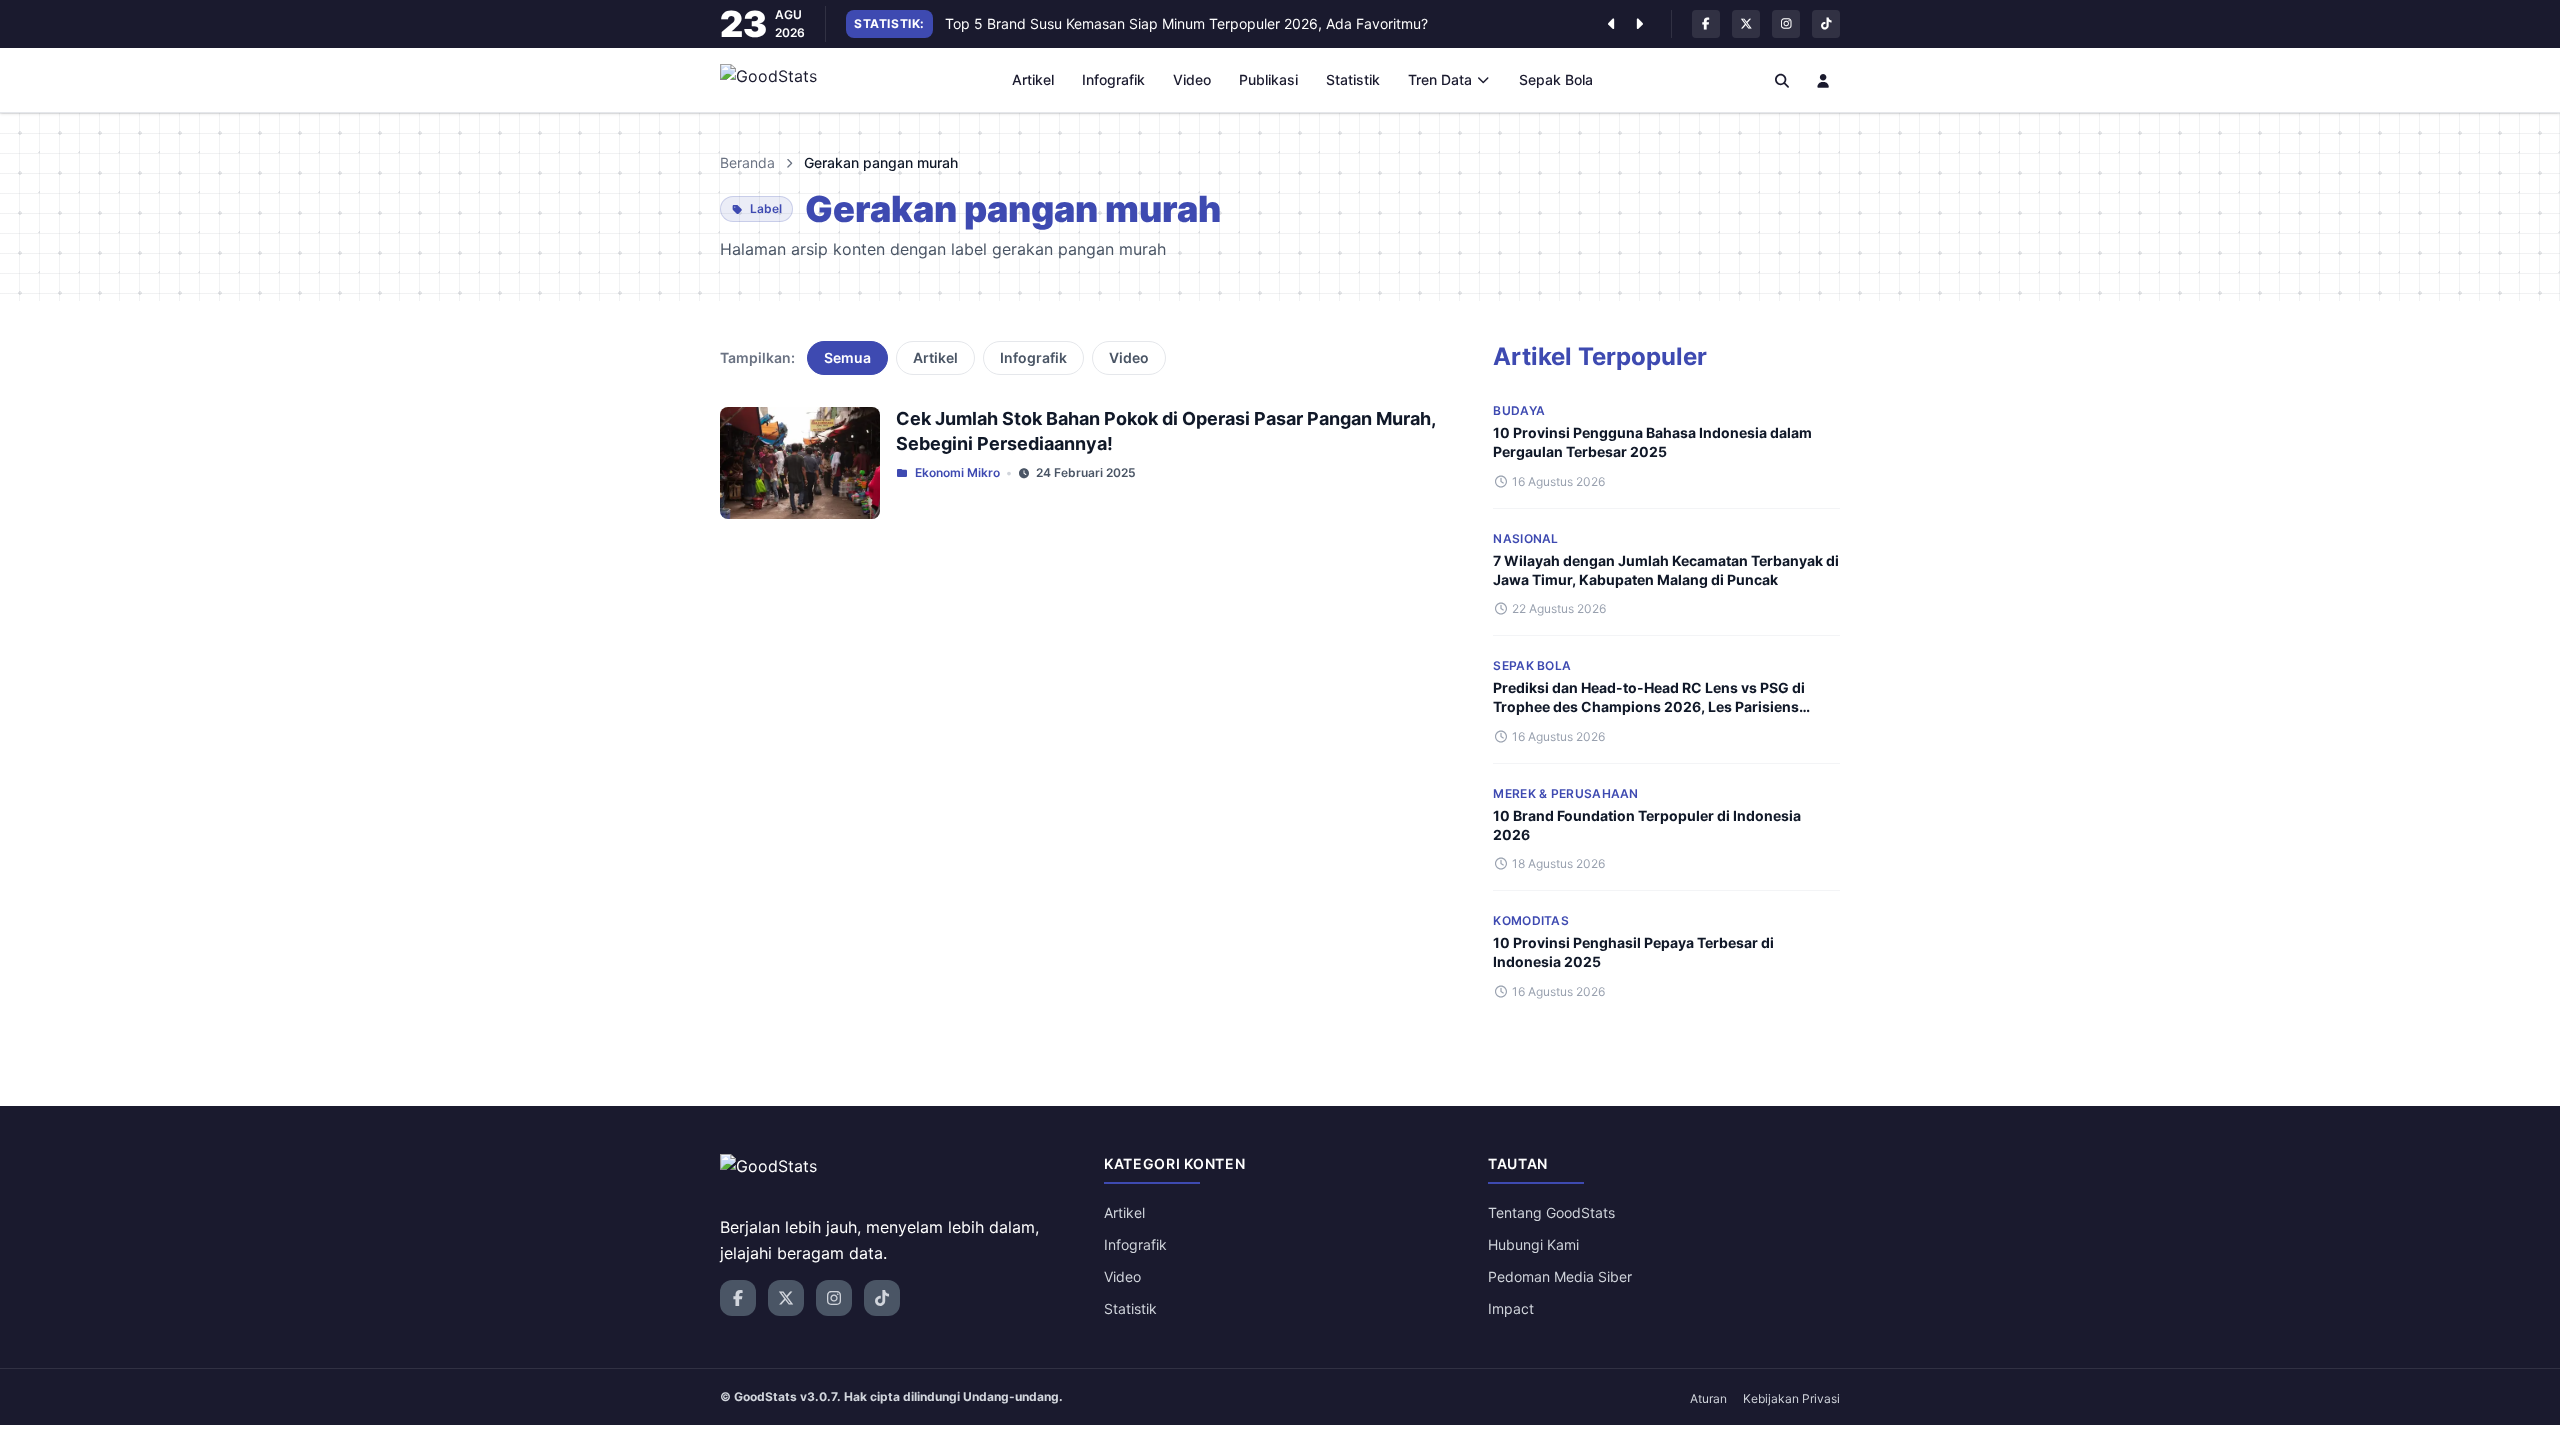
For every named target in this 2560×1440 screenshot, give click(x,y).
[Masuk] (1824, 80)
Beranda (747, 162)
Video (1192, 79)
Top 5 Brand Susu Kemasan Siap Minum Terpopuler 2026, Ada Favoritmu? (1186, 23)
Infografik (1113, 79)
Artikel (1033, 79)
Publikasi (1268, 79)
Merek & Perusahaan (1565, 793)
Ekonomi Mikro (957, 472)
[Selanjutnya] (1639, 24)
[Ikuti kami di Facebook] (1706, 24)
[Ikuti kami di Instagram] (1786, 24)
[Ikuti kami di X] (1746, 24)
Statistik (1353, 79)
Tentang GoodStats (1551, 1212)
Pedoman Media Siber (1560, 1276)
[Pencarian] (1782, 80)
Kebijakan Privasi (1791, 1398)
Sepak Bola (1556, 79)
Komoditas (1531, 920)
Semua (847, 357)
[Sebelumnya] (1611, 24)
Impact (1511, 1308)
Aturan (1708, 1398)
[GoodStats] (779, 80)
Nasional (1525, 538)
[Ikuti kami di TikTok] (1826, 24)
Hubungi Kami (1533, 1244)
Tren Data (1440, 79)
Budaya (1519, 410)
